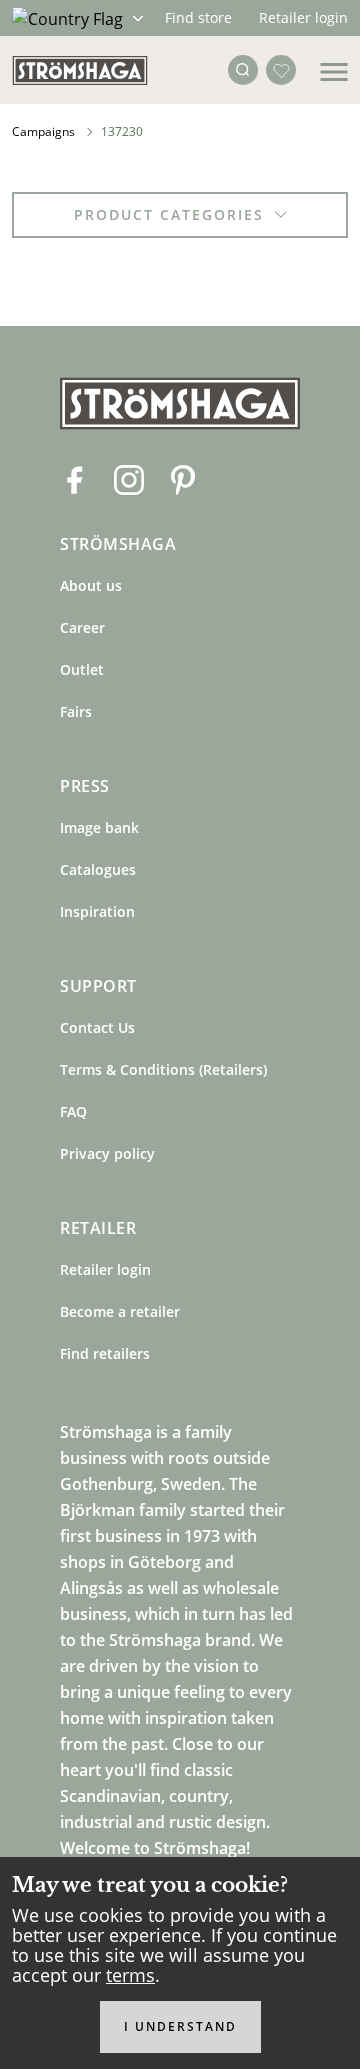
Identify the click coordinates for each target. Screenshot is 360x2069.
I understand (180, 2026)
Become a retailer (120, 1311)
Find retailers (105, 1353)
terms (130, 1975)
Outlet (82, 669)
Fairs (76, 711)
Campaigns (43, 131)
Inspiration (97, 911)
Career (82, 627)
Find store (198, 17)
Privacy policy (107, 1153)
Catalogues (98, 869)
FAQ (73, 1111)
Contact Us (97, 1027)
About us (91, 585)
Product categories (169, 214)
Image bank (99, 827)
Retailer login (303, 17)
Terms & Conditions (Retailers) (163, 1069)
